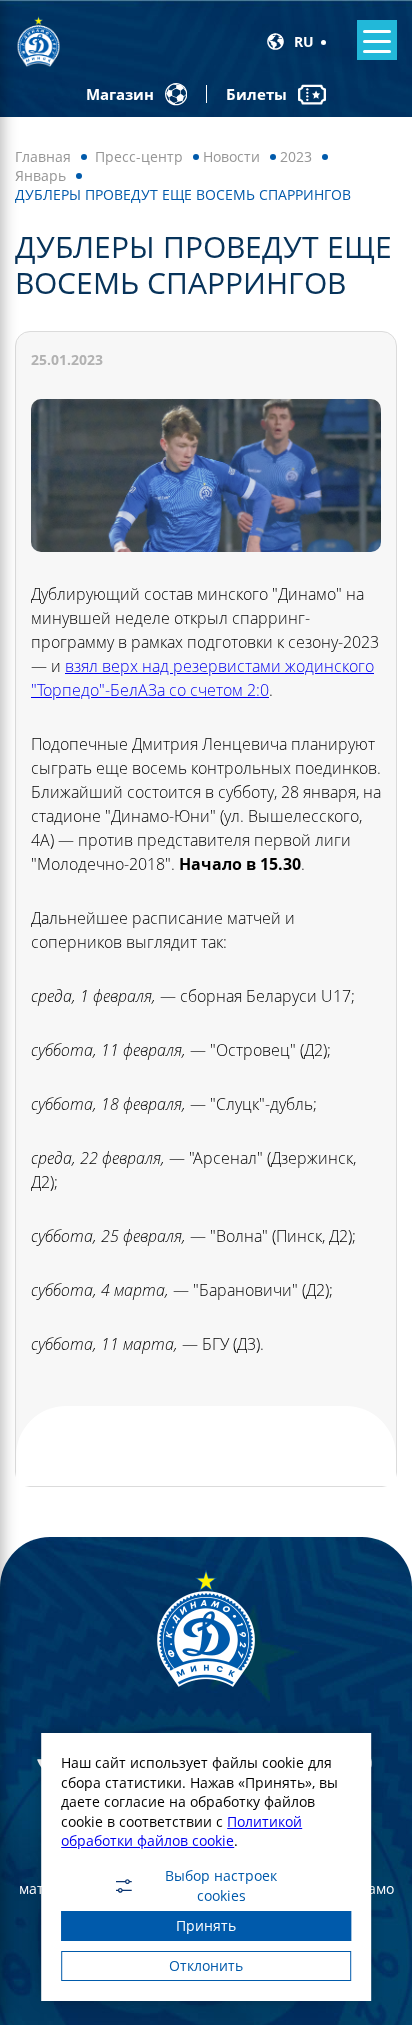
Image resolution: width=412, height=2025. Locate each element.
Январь (40, 175)
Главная (43, 156)
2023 (296, 156)
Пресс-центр (139, 156)
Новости (231, 156)
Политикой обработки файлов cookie (181, 1831)
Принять (206, 1925)
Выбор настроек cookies (221, 1886)
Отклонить (206, 1965)
